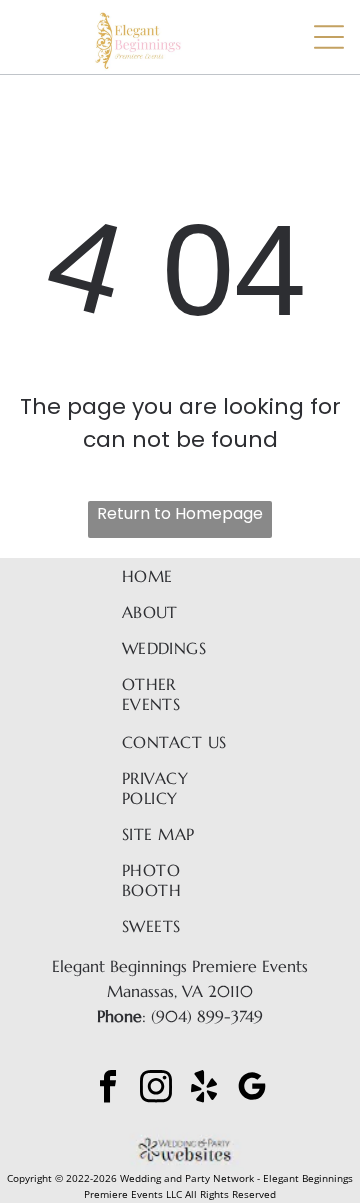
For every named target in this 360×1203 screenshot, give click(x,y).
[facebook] (108, 1088)
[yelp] (204, 1088)
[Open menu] (329, 37)
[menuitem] (180, 576)
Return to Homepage (180, 513)
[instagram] (156, 1088)
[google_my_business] (252, 1088)
